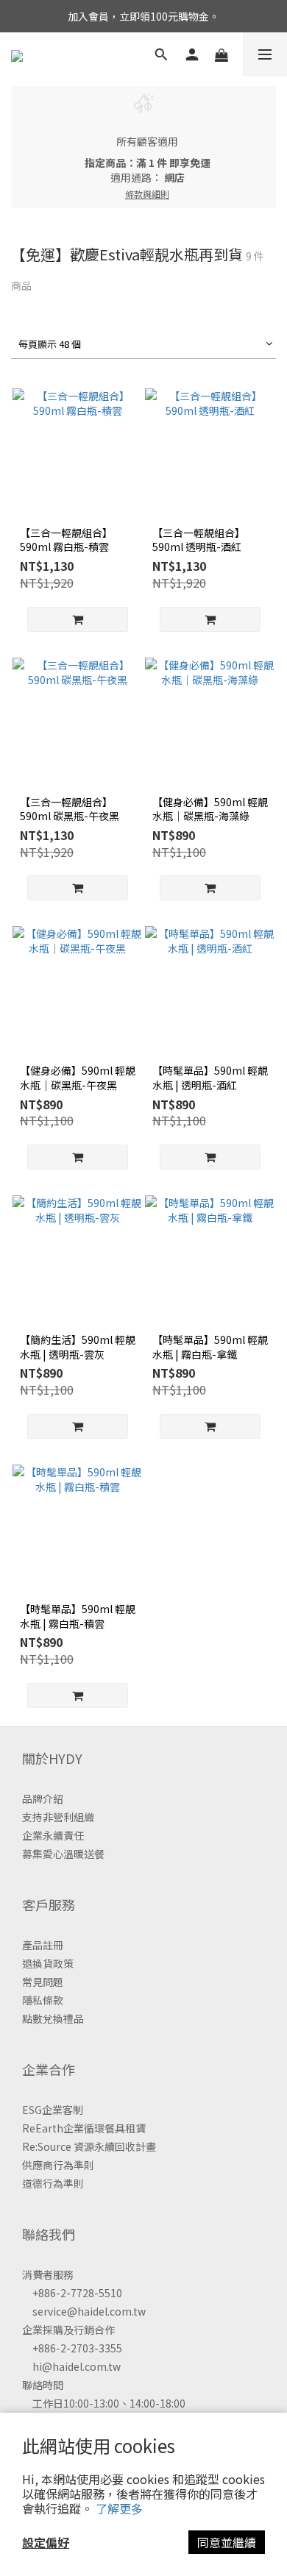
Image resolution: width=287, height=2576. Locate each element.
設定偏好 (46, 2542)
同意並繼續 (227, 2542)
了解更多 (119, 2508)
